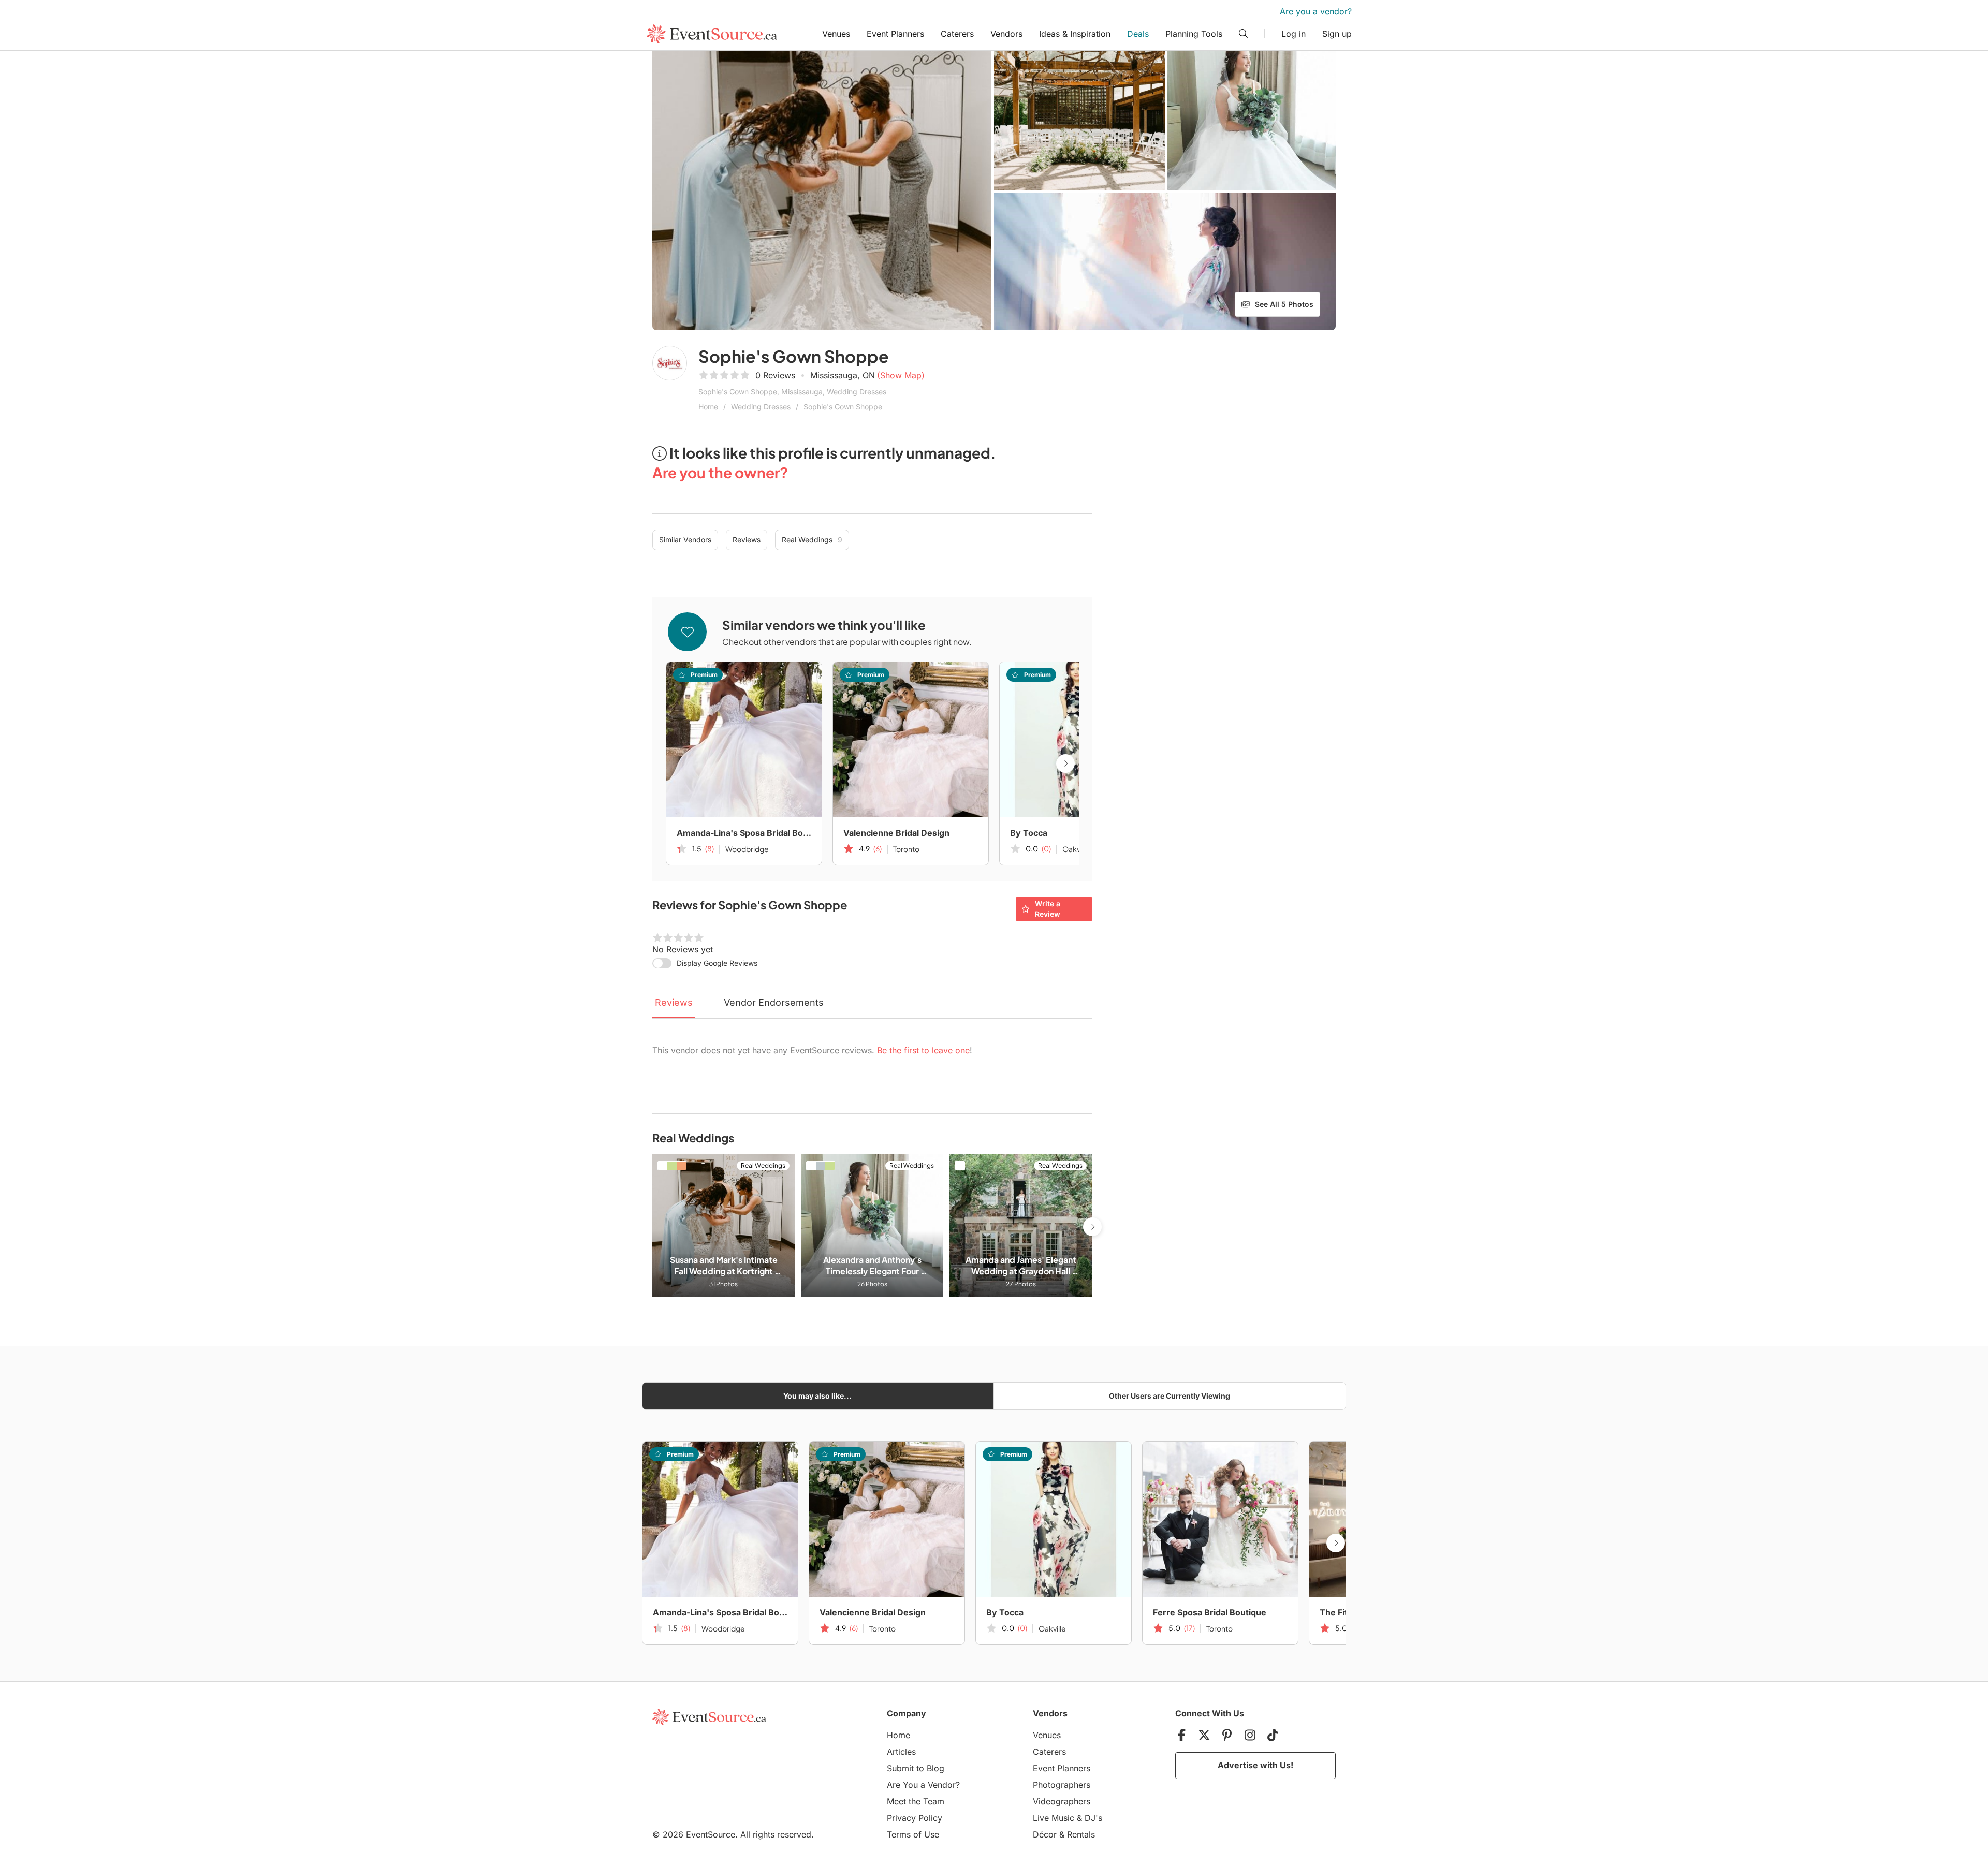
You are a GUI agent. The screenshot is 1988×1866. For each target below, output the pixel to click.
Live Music (1054, 1818)
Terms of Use (913, 1834)
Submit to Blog (916, 1768)
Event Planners (895, 34)
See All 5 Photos (1284, 304)
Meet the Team (916, 1801)
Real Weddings (812, 540)
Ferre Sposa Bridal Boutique (1210, 1612)
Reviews (747, 540)
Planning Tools (1194, 34)
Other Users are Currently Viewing (1170, 1396)
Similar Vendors (685, 540)
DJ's (1093, 1818)
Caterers (957, 34)
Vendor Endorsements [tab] (774, 1002)
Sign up (1337, 34)
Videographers (1062, 1801)
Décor (1045, 1834)
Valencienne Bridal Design (896, 833)
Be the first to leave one (923, 1050)
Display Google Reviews (717, 963)
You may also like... (817, 1396)
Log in (1293, 34)
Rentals (1081, 1834)
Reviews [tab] (674, 1002)
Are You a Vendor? (923, 1785)
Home (708, 407)
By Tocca (1029, 833)
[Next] (1065, 763)
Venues (836, 34)
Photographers (1062, 1785)
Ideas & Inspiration (1075, 34)
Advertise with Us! (1255, 1765)
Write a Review (1048, 909)
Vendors (1006, 34)
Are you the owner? (720, 472)
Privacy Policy (915, 1818)
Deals (1138, 34)
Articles (901, 1752)
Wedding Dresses (761, 407)
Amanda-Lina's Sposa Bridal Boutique (744, 833)
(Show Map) (901, 375)
